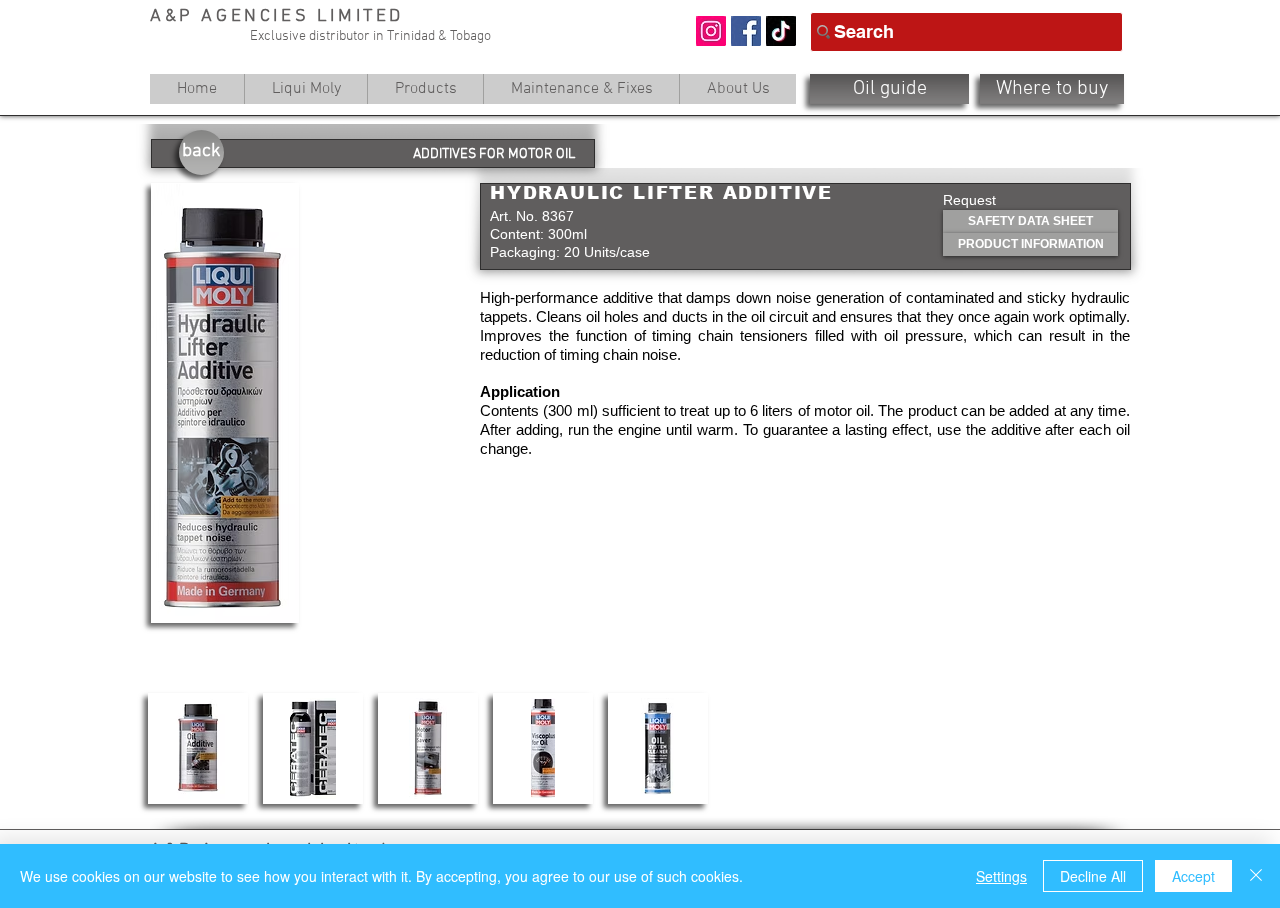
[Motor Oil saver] (428, 748)
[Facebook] (746, 31)
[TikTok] (781, 31)
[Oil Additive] (198, 748)
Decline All (1093, 876)
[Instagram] (711, 31)
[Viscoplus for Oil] (543, 748)
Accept (1193, 876)
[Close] (1256, 876)
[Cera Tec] (313, 748)
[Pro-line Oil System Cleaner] (658, 748)
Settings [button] (1001, 876)
